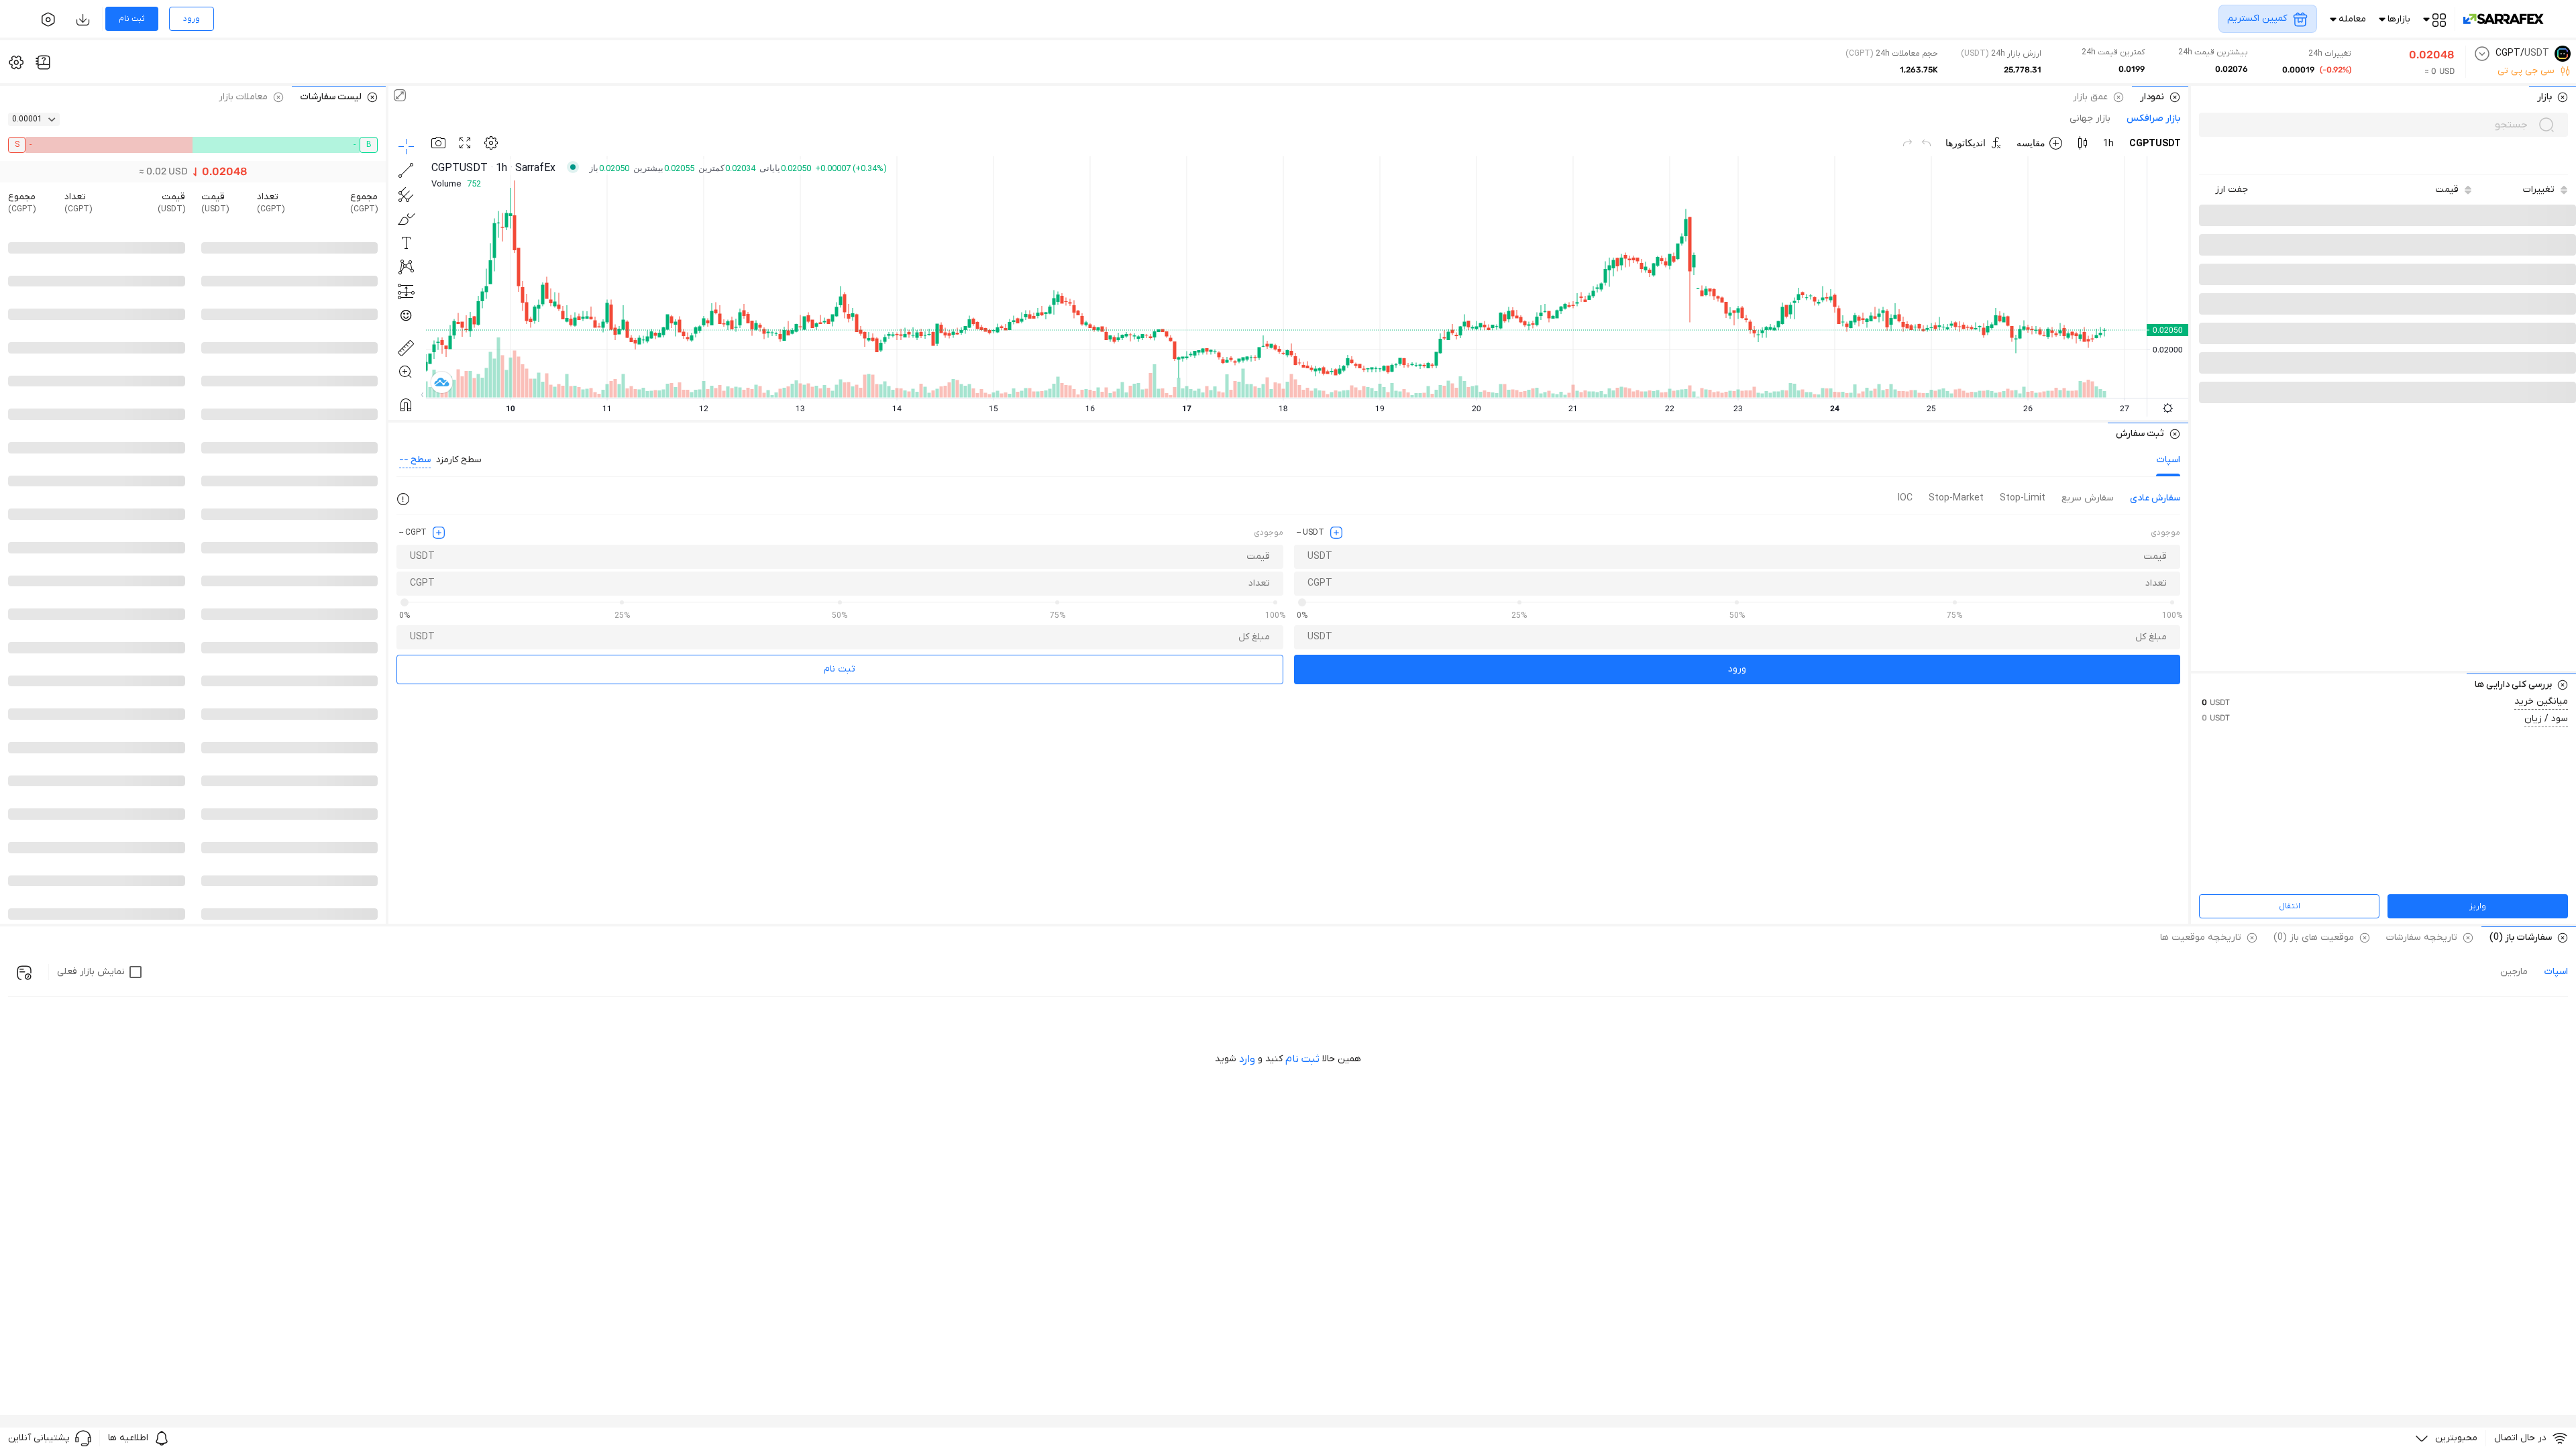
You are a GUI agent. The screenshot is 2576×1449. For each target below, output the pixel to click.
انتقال (2290, 906)
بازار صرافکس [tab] (2153, 119)
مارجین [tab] (2514, 972)
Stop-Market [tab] (1956, 498)
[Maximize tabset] (400, 97)
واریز (2478, 906)
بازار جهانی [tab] (2090, 119)
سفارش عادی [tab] (2155, 498)
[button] (2232, 190)
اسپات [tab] (2168, 460)
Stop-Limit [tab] (2023, 498)
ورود (1737, 669)
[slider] (1302, 602)
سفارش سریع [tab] (2088, 498)
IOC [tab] (1905, 498)
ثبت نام (840, 669)
